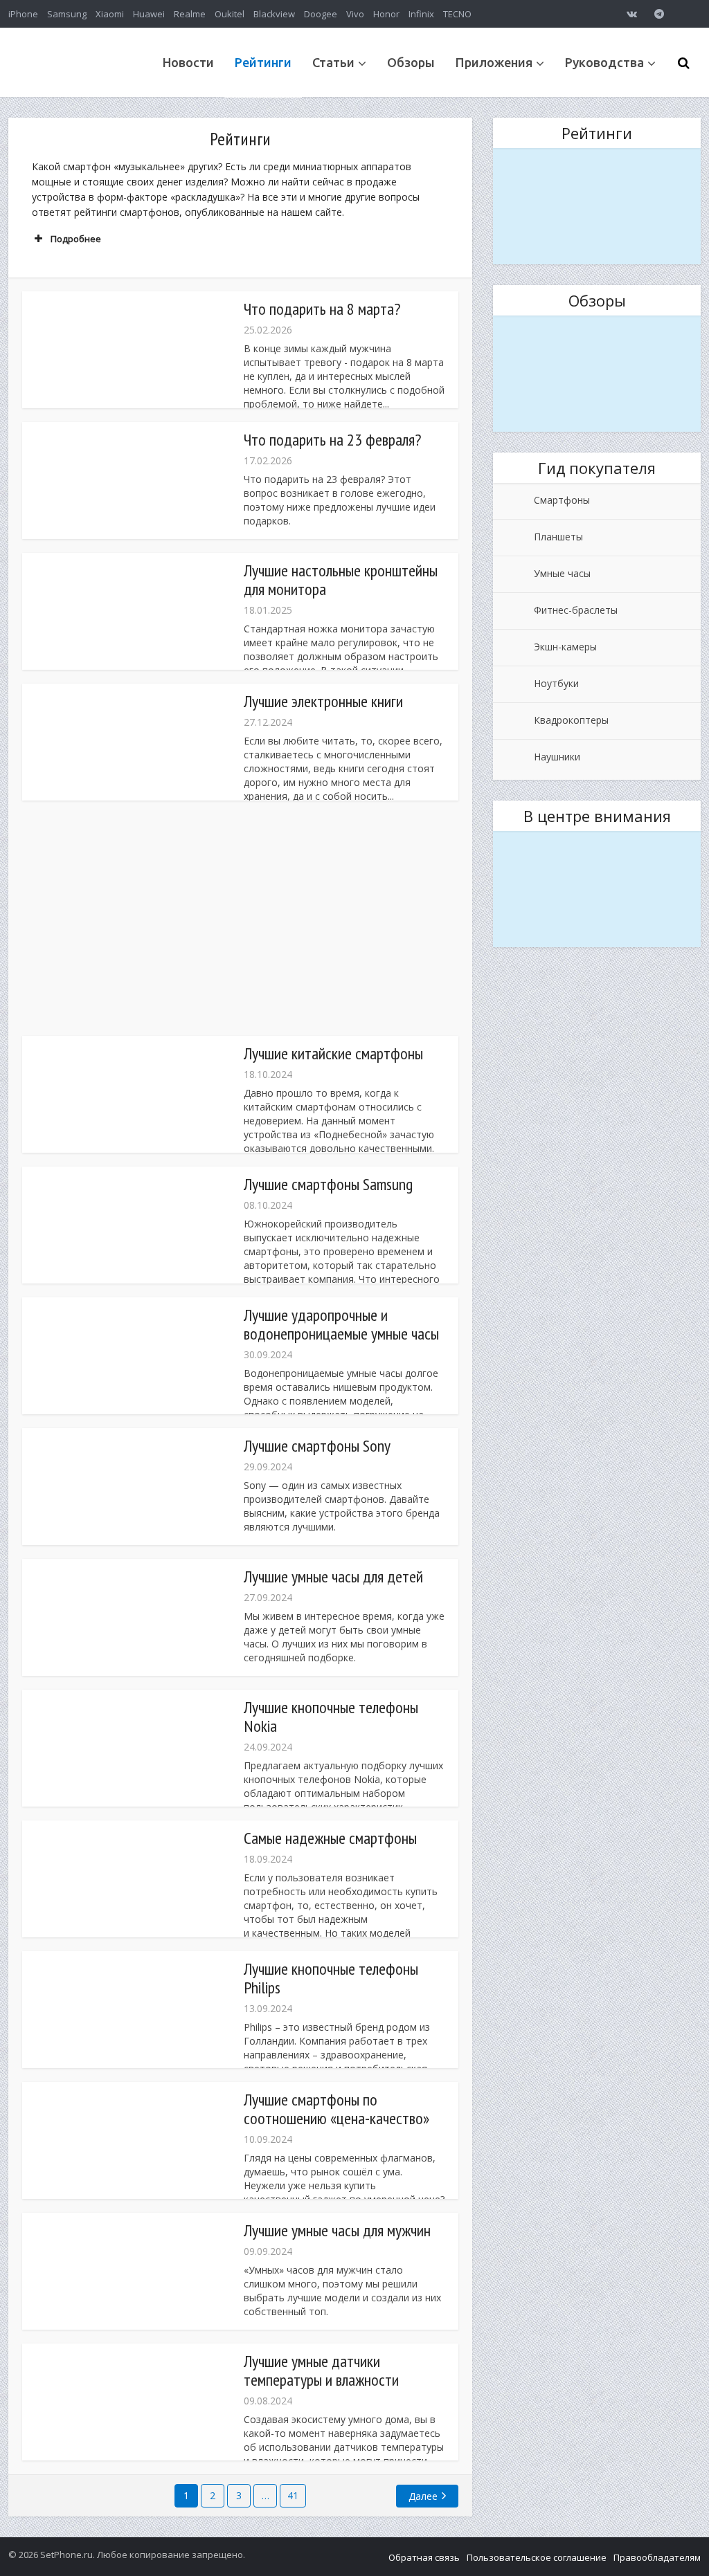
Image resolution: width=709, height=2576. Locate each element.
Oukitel (230, 14)
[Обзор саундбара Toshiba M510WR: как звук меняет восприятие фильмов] (597, 889)
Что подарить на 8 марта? (322, 309)
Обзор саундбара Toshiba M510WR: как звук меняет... (597, 849)
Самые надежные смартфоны (330, 1838)
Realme (190, 14)
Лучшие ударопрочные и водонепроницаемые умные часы (341, 1324)
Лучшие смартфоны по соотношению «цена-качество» (336, 2109)
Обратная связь (424, 2557)
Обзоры (411, 62)
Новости (188, 62)
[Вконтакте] (631, 14)
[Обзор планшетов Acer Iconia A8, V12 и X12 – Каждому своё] (597, 374)
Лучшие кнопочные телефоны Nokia (331, 1717)
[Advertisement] (240, 918)
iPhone (23, 14)
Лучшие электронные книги (323, 701)
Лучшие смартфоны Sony (317, 1446)
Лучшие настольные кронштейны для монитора (341, 580)
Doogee (321, 14)
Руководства (604, 62)
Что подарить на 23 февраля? (332, 440)
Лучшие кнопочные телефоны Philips (331, 1978)
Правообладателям (657, 2557)
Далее (423, 2496)
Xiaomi (110, 14)
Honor (386, 14)
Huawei (149, 14)
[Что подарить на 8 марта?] (597, 207)
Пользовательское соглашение (537, 2557)
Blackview (274, 14)
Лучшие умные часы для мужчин (337, 2230)
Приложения (494, 62)
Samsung (67, 14)
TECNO (457, 14)
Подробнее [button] (76, 239)
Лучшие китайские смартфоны (333, 1053)
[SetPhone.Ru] (112, 92)
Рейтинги (263, 62)
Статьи (333, 62)
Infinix (421, 14)
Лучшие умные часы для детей (333, 1577)
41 (293, 2495)
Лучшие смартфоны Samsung (328, 1184)
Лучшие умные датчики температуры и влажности (321, 2371)
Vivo (355, 14)
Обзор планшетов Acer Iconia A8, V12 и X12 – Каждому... (597, 334)
